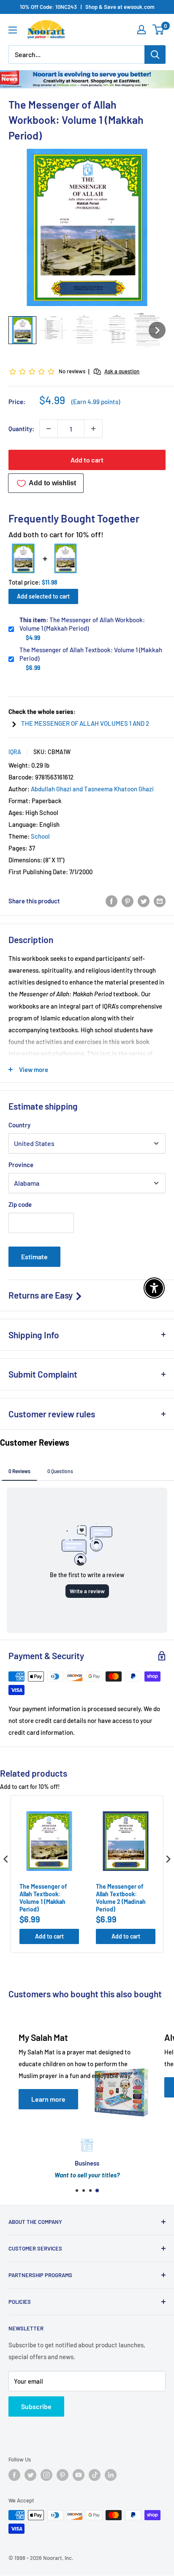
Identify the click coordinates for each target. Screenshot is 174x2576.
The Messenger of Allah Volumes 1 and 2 (85, 723)
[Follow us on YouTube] (79, 2475)
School (40, 836)
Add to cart (87, 460)
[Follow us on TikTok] (95, 2475)
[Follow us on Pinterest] (63, 2475)
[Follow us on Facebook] (14, 2475)
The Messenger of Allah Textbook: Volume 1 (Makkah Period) (91, 654)
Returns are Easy (41, 1295)
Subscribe (36, 2406)
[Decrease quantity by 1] (49, 429)
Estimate (34, 1257)
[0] (159, 30)
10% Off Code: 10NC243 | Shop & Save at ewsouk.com (87, 7)
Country (19, 1125)
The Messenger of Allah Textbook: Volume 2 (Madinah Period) (121, 1898)
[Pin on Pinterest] (128, 901)
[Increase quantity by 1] (93, 429)
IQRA (15, 752)
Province (21, 1165)
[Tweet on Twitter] (144, 901)
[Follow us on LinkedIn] (111, 2475)
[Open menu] (13, 30)
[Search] (155, 55)
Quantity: (21, 429)
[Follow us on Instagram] (46, 2475)
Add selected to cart (43, 596)
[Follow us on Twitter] (30, 2475)
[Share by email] (160, 901)
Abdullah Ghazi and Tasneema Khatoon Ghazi (92, 789)
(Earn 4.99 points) (96, 402)
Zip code (20, 1204)
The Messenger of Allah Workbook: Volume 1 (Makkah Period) (82, 624)
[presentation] (6, 1859)
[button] (22, 330)
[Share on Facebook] (111, 901)
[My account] (141, 30)
